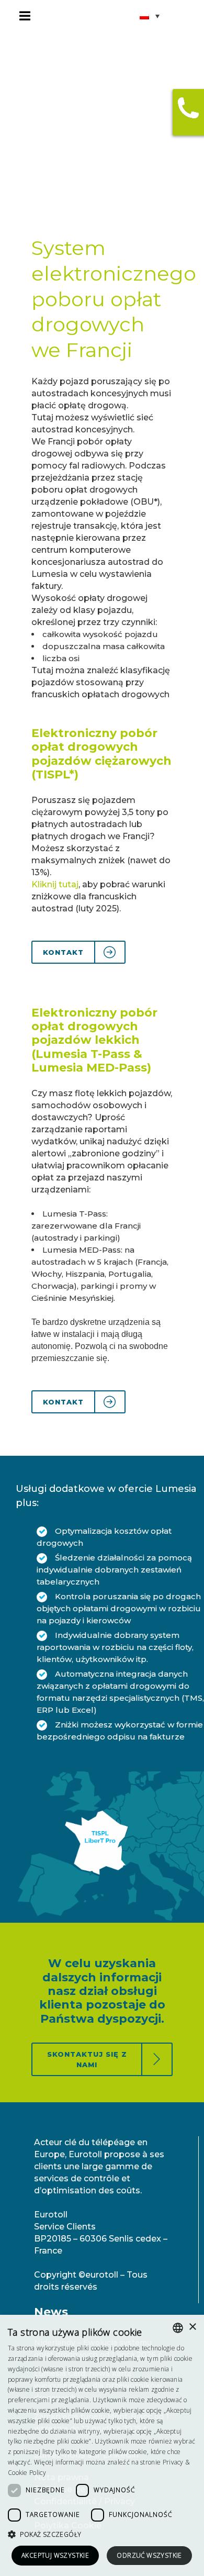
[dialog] (102, 2445)
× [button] (192, 2327)
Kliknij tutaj (55, 884)
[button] (102, 2534)
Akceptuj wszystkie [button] (55, 2555)
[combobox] (178, 2328)
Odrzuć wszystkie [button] (149, 2555)
